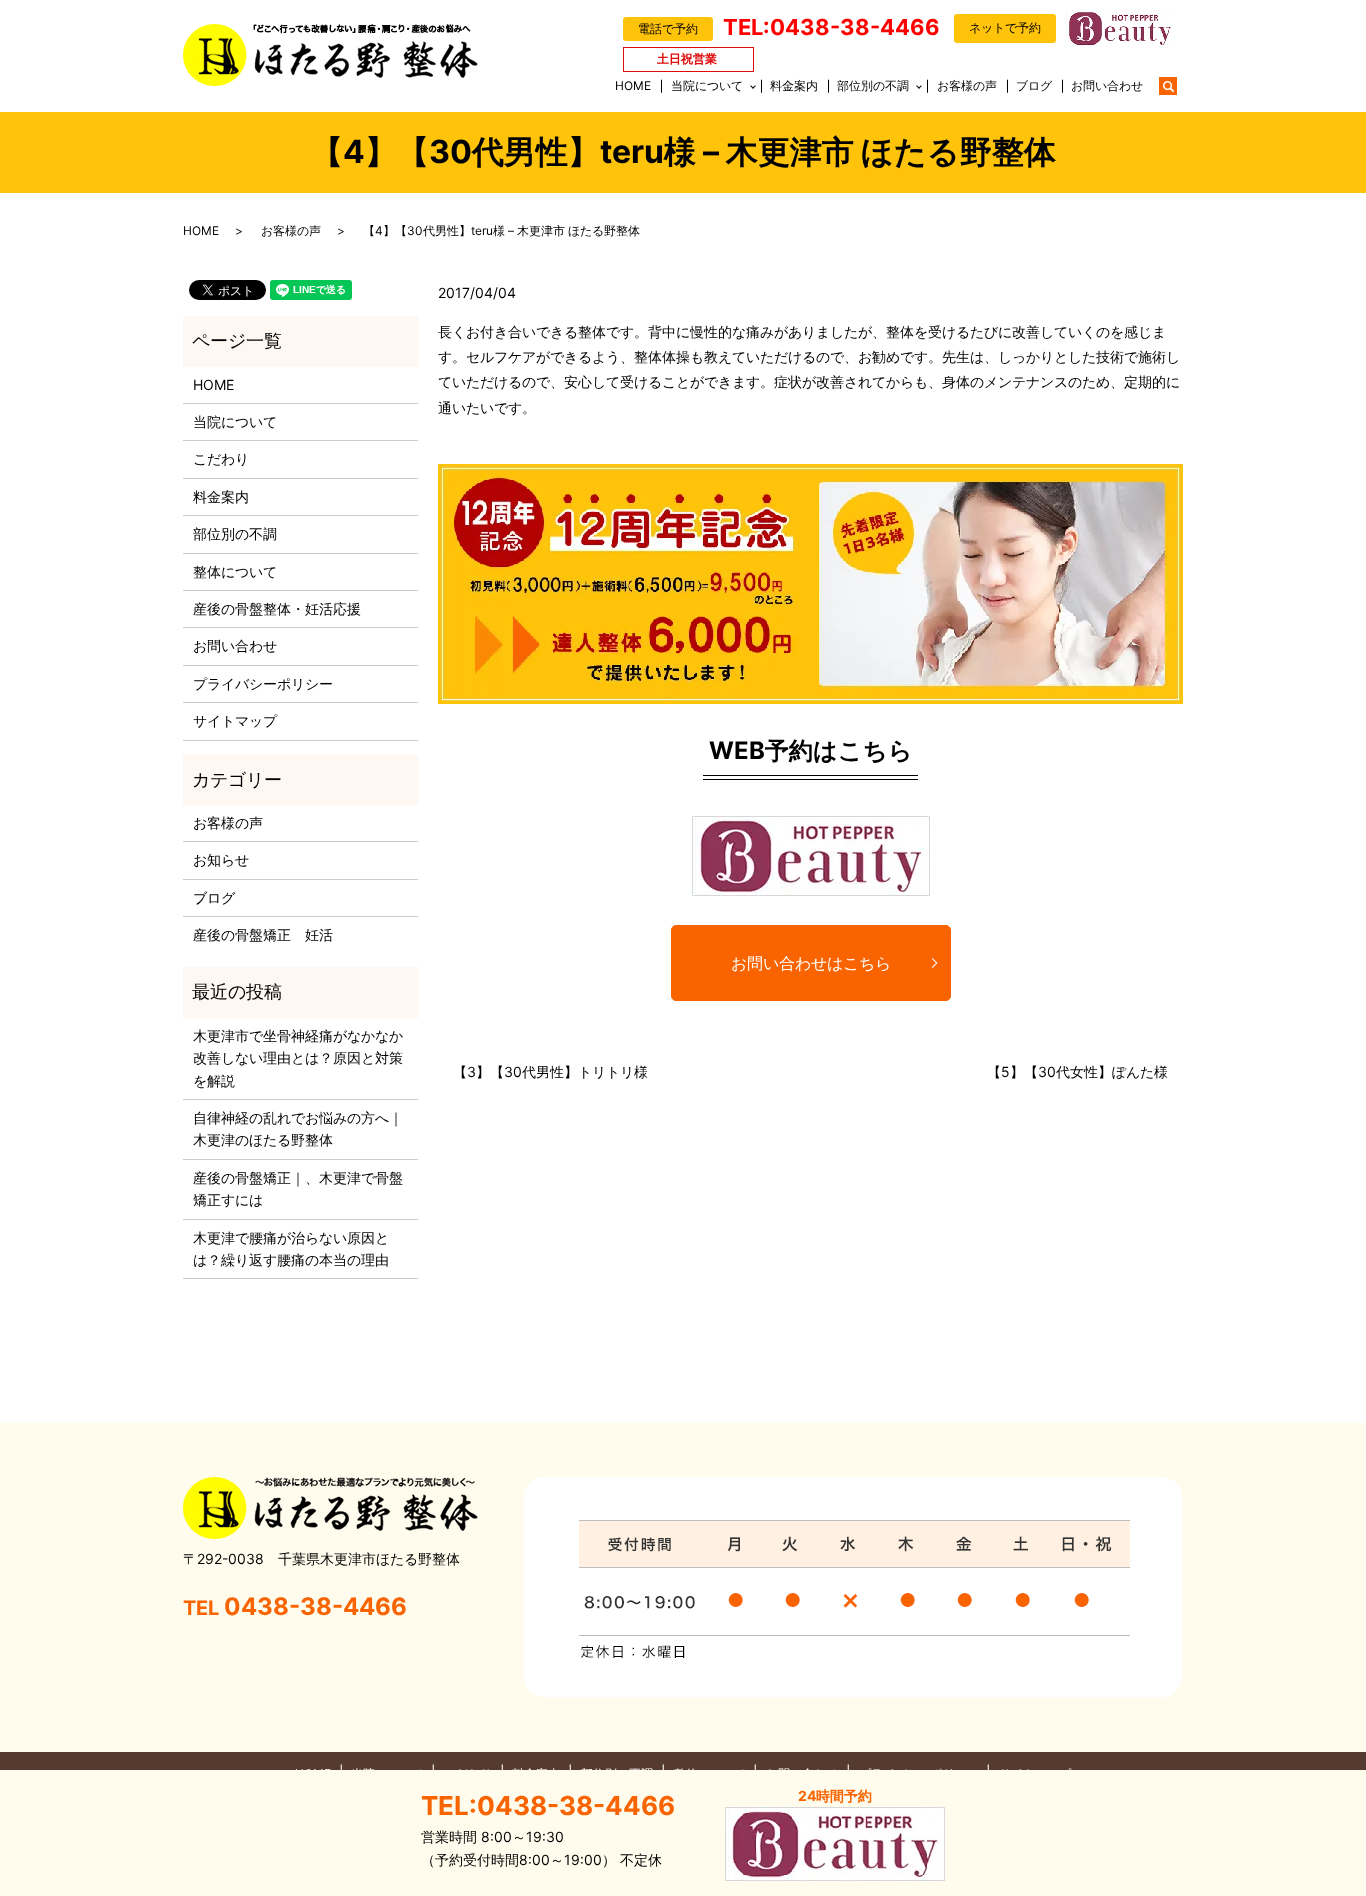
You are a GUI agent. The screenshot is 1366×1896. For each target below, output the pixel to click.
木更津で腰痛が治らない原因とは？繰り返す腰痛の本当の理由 (291, 1248)
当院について (707, 85)
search (1178, 84)
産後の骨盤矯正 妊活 (263, 934)
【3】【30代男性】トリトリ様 (550, 1071)
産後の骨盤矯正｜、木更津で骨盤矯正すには (298, 1188)
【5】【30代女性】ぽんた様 (1077, 1071)
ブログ (1034, 85)
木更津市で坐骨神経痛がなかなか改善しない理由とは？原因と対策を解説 (298, 1058)
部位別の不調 (873, 85)
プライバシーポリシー (263, 683)
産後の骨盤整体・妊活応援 (277, 608)
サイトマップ (235, 720)
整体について (235, 571)
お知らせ (221, 859)
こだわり (221, 458)
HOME (633, 85)
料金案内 (794, 85)
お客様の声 (967, 85)
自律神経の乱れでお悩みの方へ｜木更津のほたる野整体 (298, 1128)
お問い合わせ (1107, 85)
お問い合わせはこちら (811, 963)
